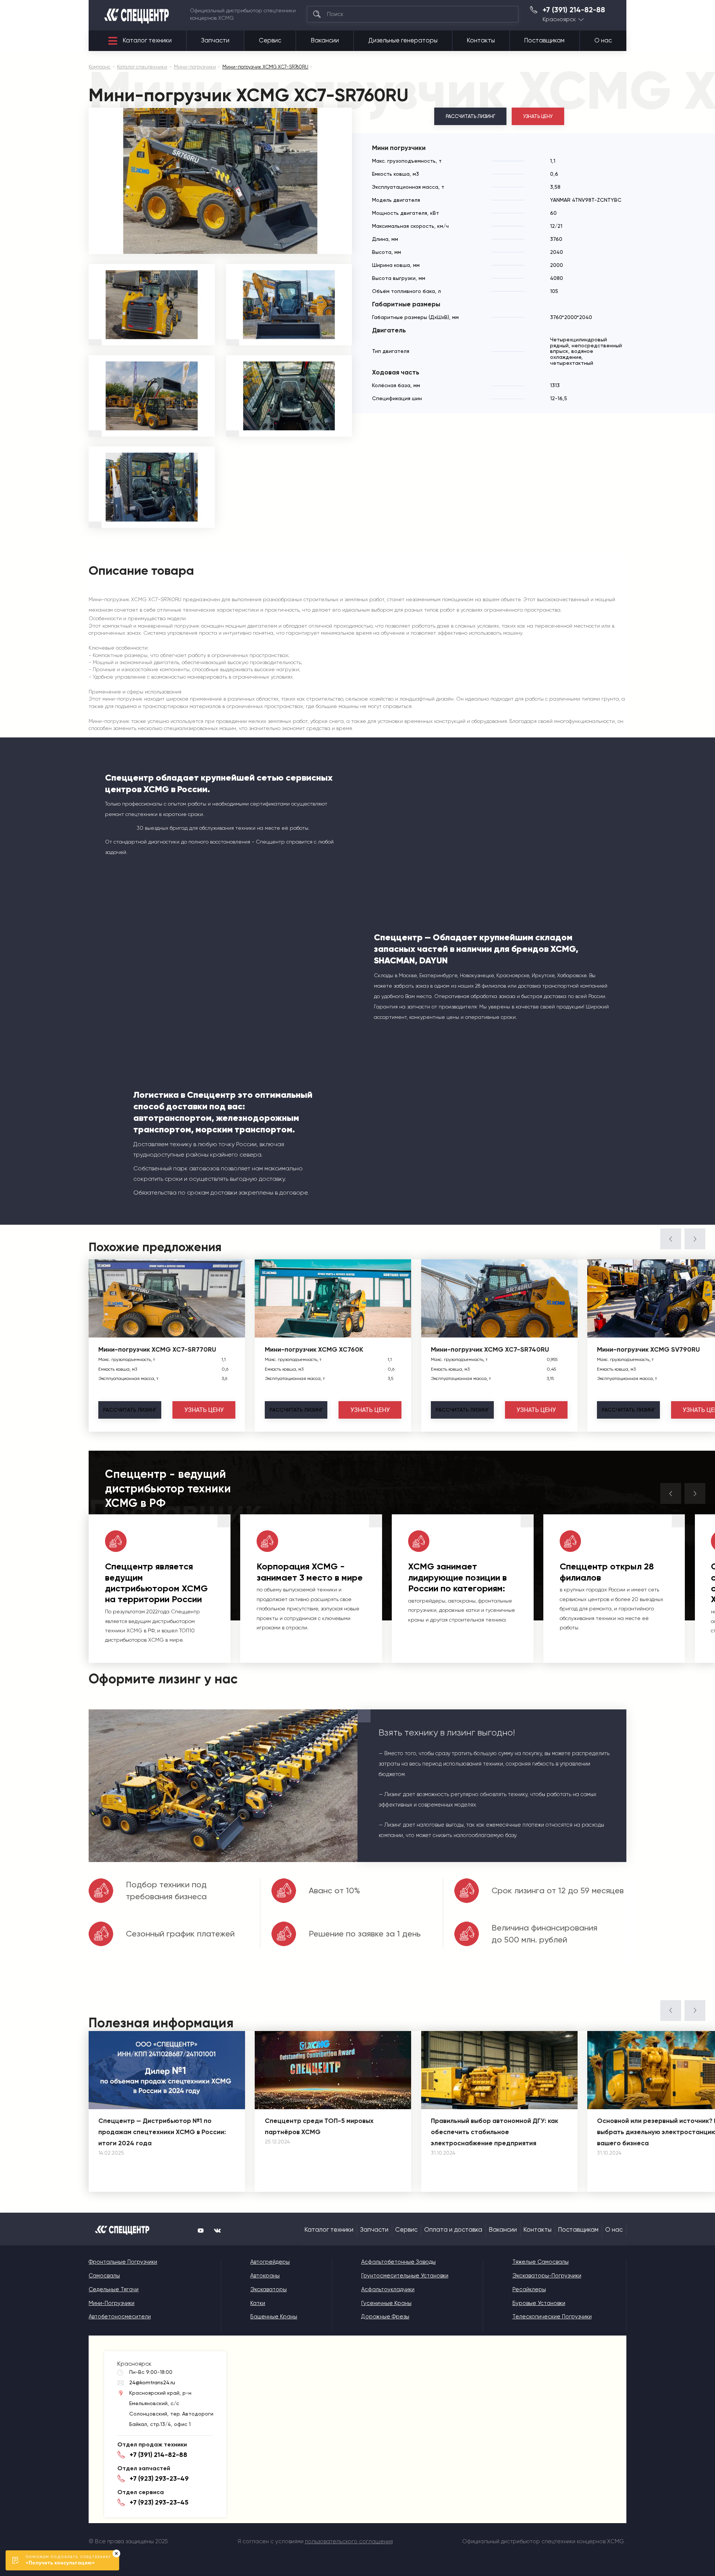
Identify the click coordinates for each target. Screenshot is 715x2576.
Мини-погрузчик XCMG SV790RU (648, 1349)
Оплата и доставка (453, 2230)
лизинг (130, 1410)
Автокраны (265, 2276)
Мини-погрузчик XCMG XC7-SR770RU (157, 1349)
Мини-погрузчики (112, 2303)
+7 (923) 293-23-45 (159, 2502)
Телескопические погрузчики (552, 2317)
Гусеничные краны (386, 2303)
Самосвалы (104, 2276)
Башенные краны (274, 2317)
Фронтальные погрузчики (123, 2262)
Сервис (270, 40)
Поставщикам (544, 40)
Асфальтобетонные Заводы (398, 2262)
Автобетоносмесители (120, 2317)
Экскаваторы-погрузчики (547, 2276)
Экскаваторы (268, 2289)
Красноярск (559, 20)
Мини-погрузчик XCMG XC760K (314, 1349)
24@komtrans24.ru (152, 2382)
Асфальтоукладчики (388, 2289)
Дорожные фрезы (385, 2317)
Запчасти (215, 40)
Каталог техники (147, 40)
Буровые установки (539, 2303)
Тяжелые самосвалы (541, 2262)
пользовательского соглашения (349, 2541)
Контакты (481, 40)
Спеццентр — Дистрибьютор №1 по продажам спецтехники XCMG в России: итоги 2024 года (162, 2132)
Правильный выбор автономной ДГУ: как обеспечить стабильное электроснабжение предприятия (495, 2132)
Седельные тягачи (114, 2289)
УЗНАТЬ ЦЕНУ (538, 116)
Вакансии (325, 40)
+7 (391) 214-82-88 (574, 10)
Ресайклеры (529, 2289)
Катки (258, 2303)
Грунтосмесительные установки (405, 2276)
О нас (603, 40)
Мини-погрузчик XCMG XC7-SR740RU (490, 1349)
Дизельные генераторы (403, 40)
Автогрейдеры (270, 2262)
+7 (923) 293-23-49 (159, 2478)
